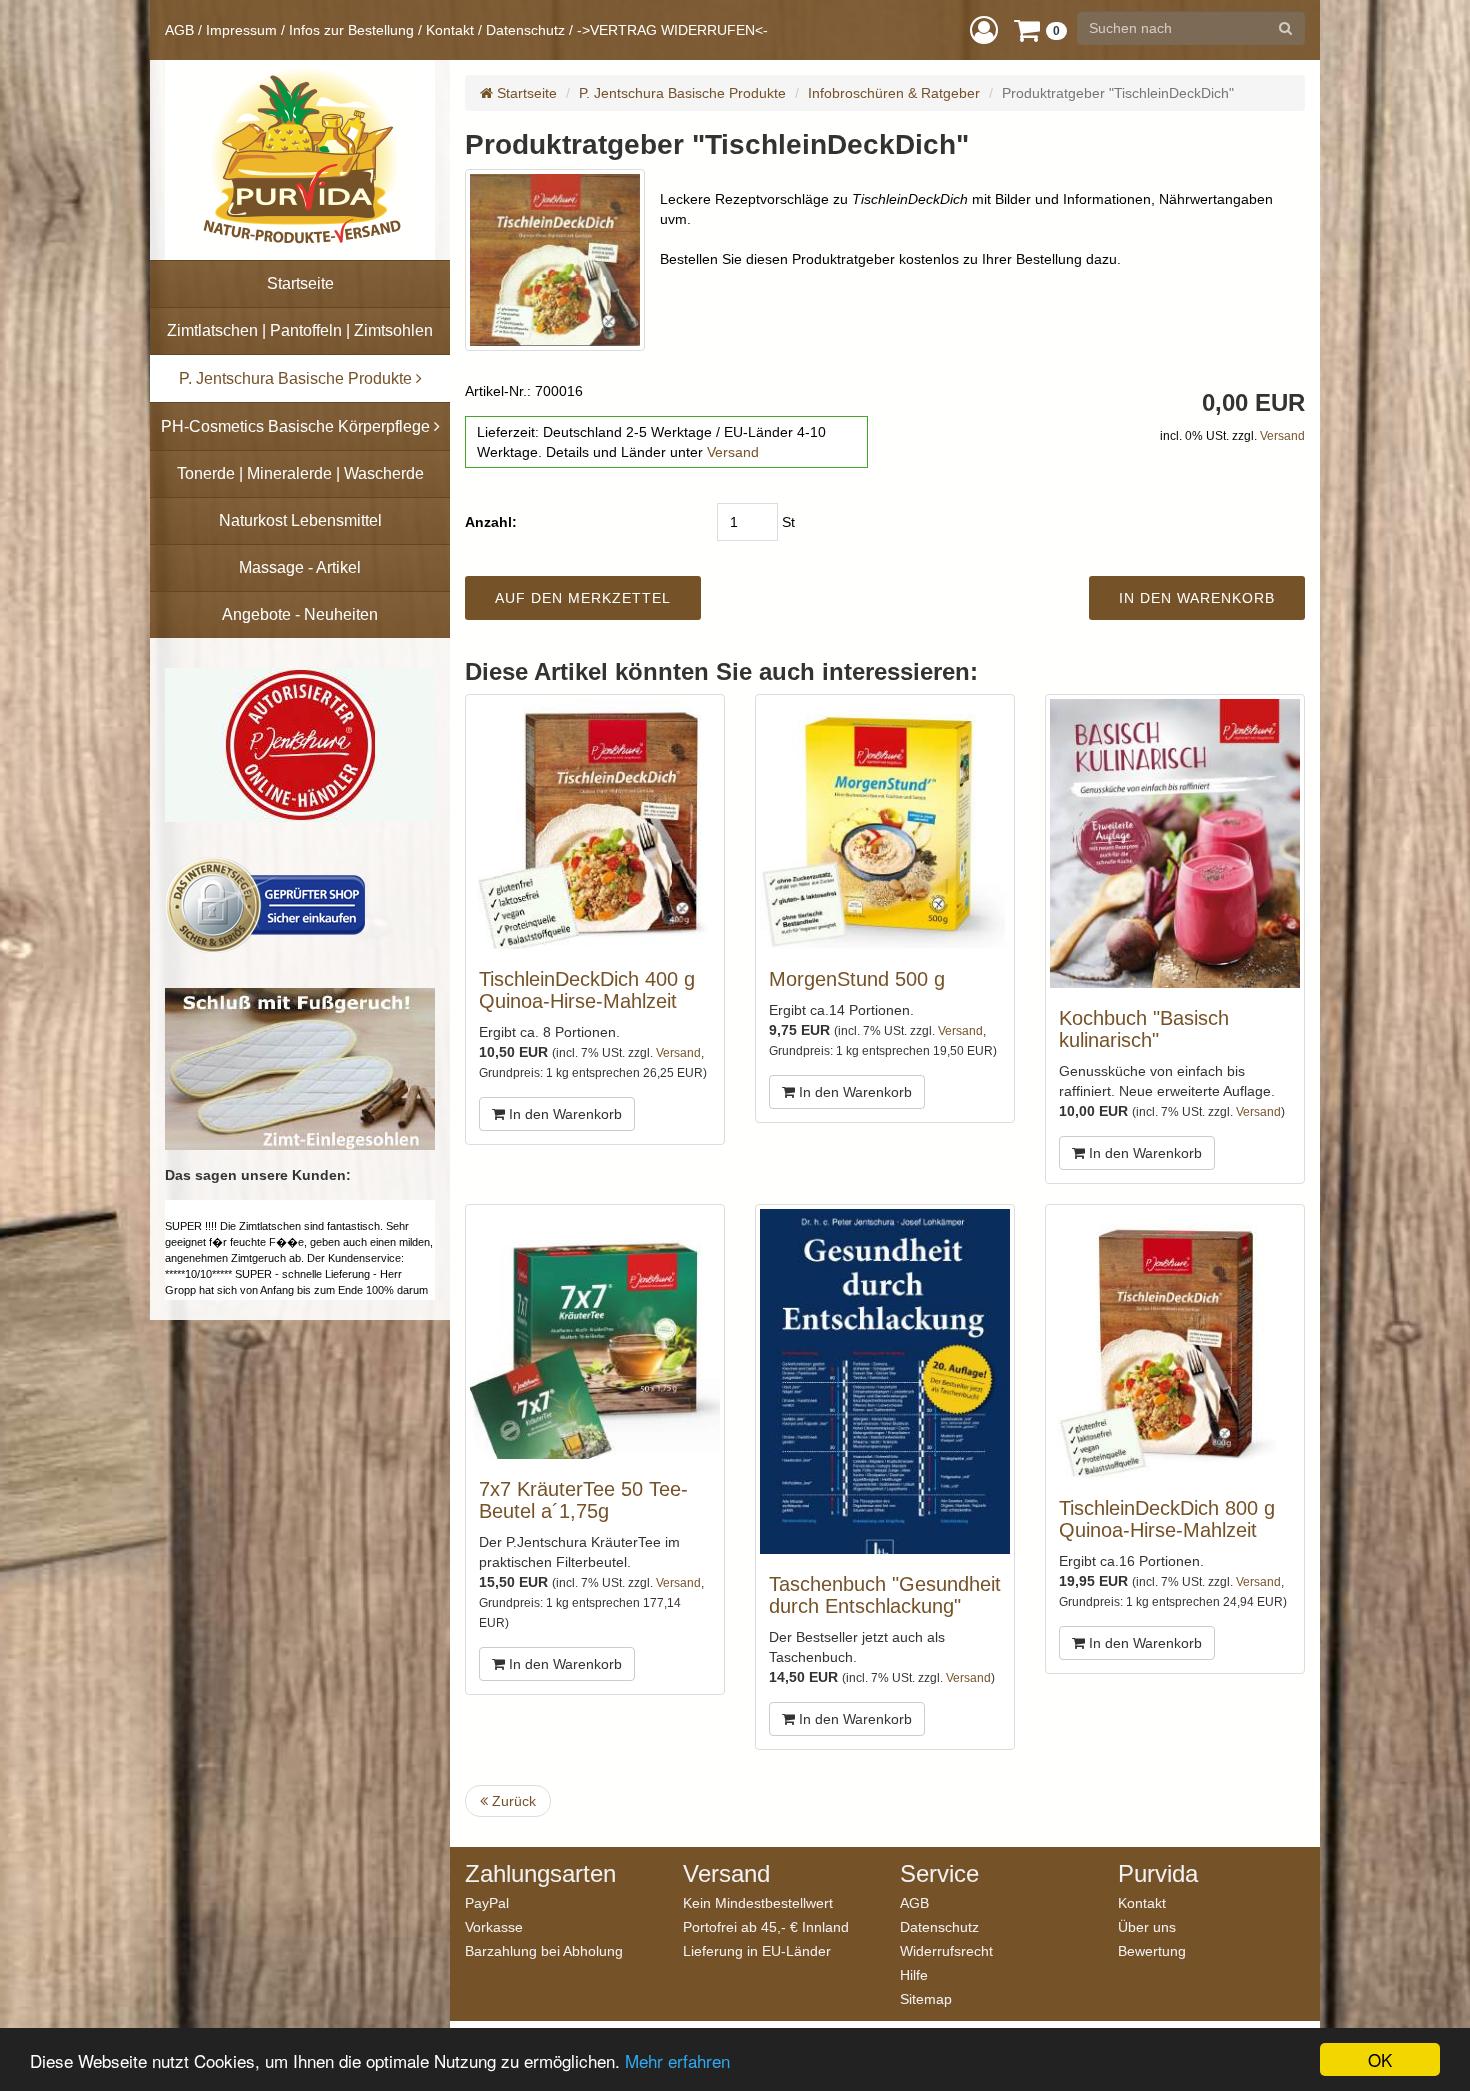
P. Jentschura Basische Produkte (682, 93)
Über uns (1147, 1926)
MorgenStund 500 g (857, 979)
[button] (984, 29)
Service (939, 1874)
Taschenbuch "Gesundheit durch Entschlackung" (885, 1595)
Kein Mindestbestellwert (758, 1902)
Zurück (512, 1801)
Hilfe (914, 1974)
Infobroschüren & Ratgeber (894, 93)
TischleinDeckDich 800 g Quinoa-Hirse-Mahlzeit (1167, 1519)
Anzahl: (491, 522)
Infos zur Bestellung (351, 30)
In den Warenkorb (563, 1114)
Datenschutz (525, 30)
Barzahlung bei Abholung (544, 1950)
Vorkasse (494, 1926)
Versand (733, 452)
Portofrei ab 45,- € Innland (766, 1926)
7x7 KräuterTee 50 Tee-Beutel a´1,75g (583, 1500)
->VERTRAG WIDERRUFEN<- (672, 30)
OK (1380, 2059)
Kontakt (450, 30)
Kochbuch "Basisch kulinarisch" (1144, 1029)
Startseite (525, 93)
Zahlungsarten (540, 1874)
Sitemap (926, 1998)
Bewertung (1152, 1950)
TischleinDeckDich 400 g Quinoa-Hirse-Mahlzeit (587, 990)
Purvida (1158, 1874)
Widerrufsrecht (946, 1950)
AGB (179, 30)
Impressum (241, 30)
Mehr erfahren (677, 2060)
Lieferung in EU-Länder (757, 1950)
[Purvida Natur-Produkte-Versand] (300, 160)
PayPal (487, 1902)
